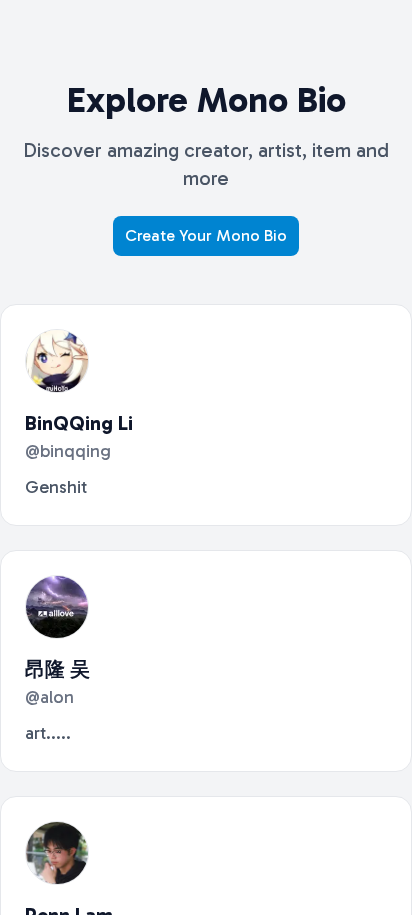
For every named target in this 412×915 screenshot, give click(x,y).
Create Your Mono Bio (206, 235)
